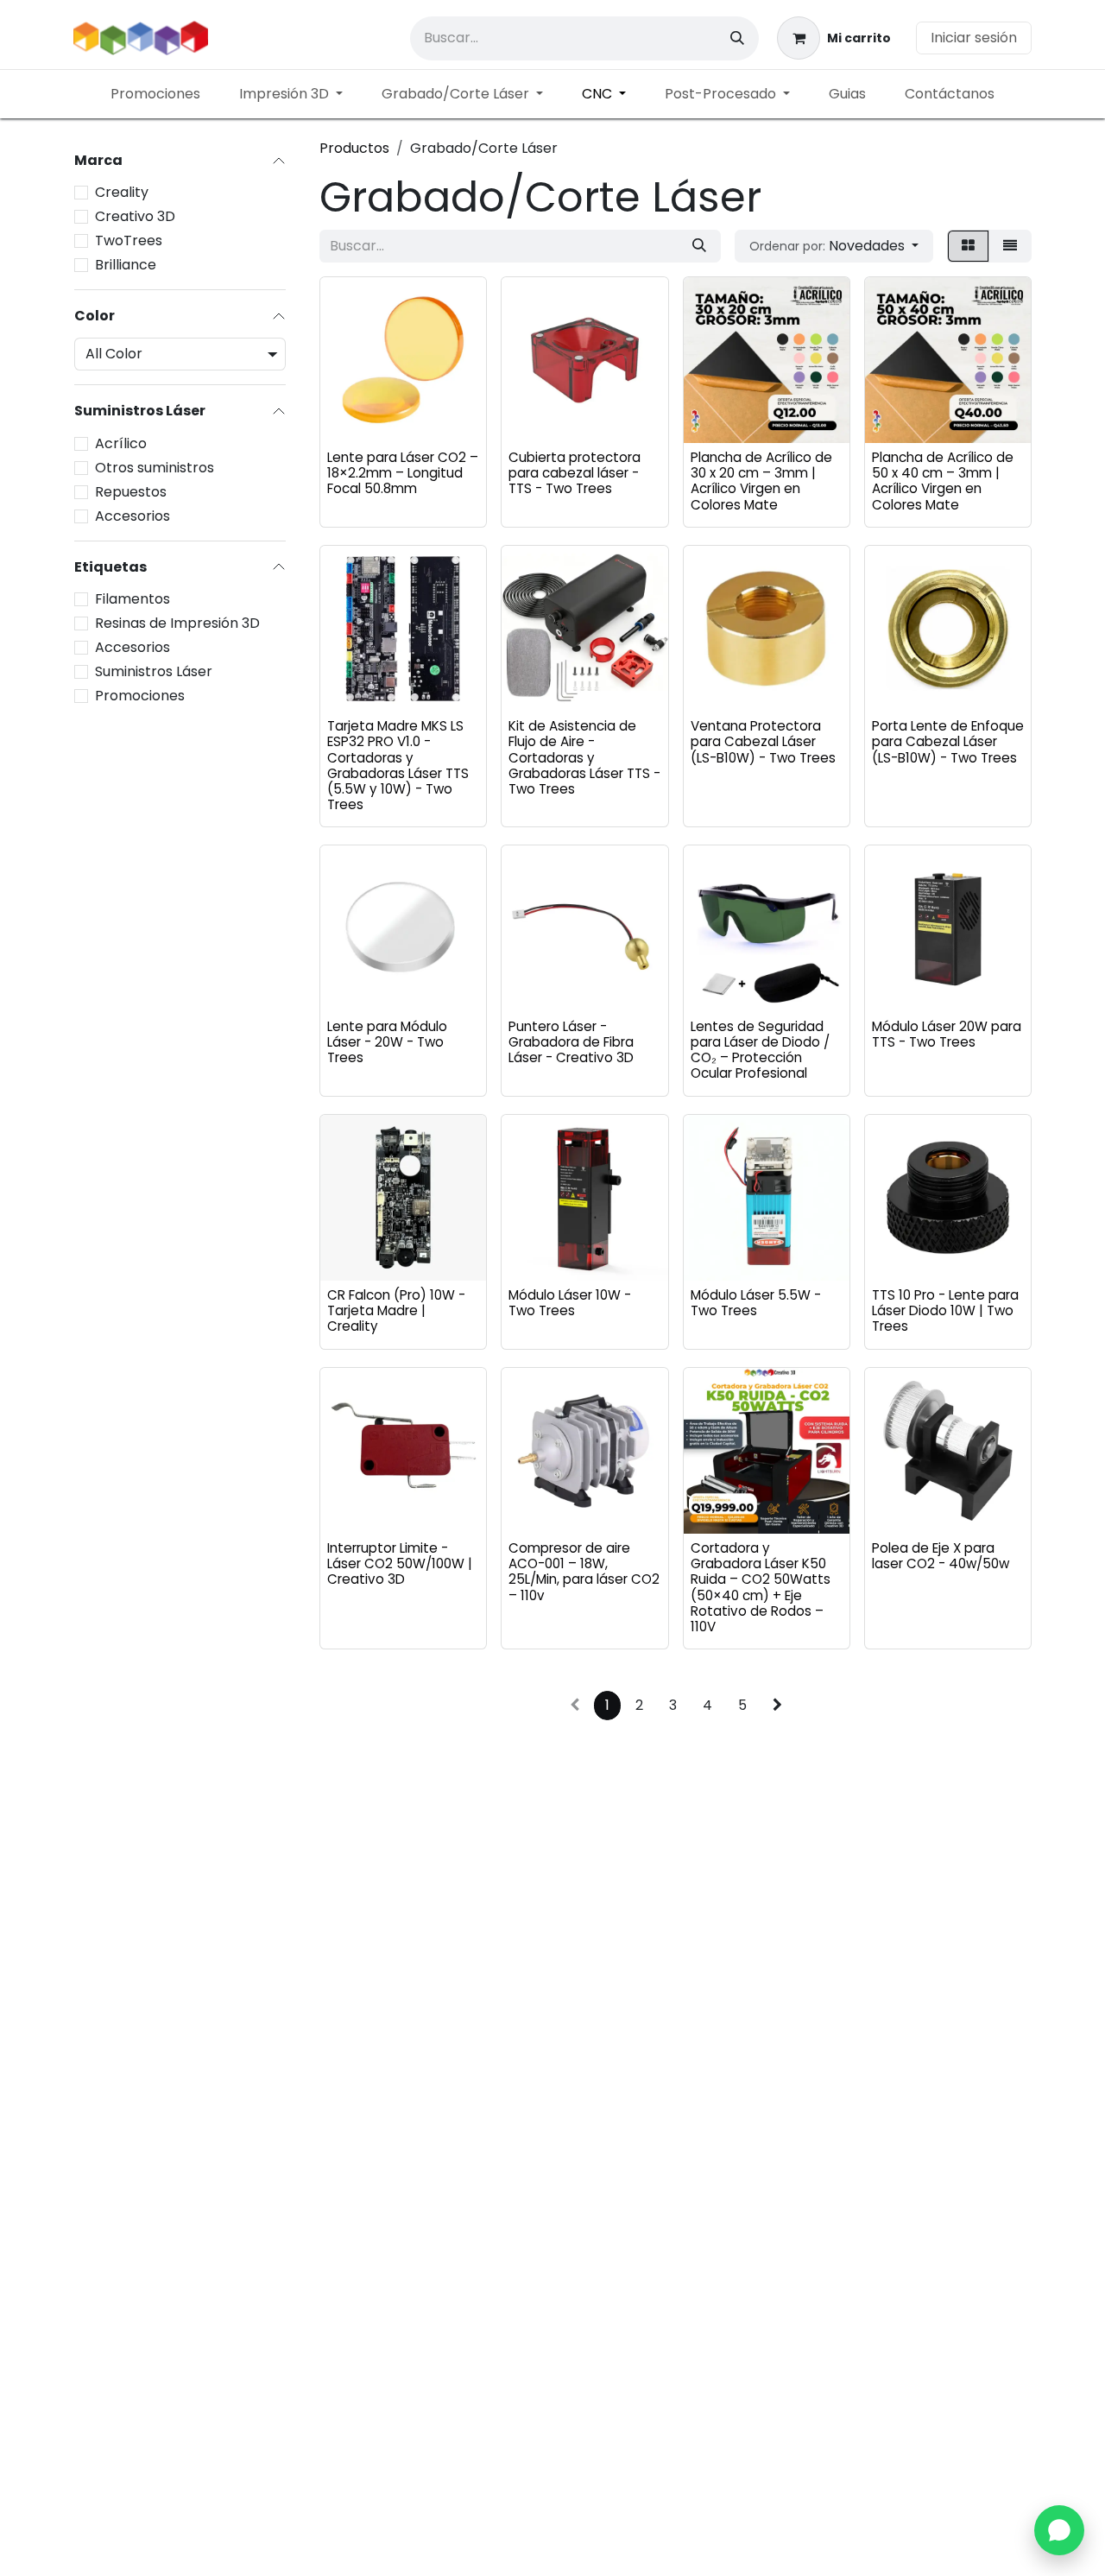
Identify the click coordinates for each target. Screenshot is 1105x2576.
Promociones (140, 696)
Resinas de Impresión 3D (177, 623)
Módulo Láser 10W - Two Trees (570, 1303)
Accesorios (133, 516)
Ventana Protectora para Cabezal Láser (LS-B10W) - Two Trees (763, 741)
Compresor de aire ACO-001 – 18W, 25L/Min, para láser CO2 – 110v (584, 1572)
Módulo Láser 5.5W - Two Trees (756, 1303)
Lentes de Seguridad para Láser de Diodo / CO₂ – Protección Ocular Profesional (760, 1050)
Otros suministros (155, 468)
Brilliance (126, 265)
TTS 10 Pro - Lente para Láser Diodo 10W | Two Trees (945, 1310)
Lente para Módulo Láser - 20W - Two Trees (387, 1042)
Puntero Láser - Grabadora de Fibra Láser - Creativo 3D (571, 1042)
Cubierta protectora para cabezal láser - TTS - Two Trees (575, 473)
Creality (122, 192)
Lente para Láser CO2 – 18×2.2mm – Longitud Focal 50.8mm (403, 473)
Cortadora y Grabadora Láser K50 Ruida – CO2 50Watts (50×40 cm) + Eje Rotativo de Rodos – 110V (761, 1587)
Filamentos (133, 599)
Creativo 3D (135, 216)
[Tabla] (968, 246)
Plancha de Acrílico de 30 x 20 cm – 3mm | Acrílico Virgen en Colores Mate (761, 481)
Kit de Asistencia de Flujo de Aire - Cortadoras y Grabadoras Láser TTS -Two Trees (584, 757)
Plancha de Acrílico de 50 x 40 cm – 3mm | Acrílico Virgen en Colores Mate (943, 481)
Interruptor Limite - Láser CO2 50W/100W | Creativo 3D (400, 1563)
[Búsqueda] (737, 38)
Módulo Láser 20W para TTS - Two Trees (947, 1034)
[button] (834, 246)
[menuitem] (155, 94)
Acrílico (121, 443)
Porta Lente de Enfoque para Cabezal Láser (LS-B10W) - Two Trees (948, 741)
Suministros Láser (154, 671)
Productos (354, 148)
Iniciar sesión (974, 38)
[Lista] (1010, 246)
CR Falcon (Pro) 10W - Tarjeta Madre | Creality (396, 1310)
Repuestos (131, 492)
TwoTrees (129, 241)
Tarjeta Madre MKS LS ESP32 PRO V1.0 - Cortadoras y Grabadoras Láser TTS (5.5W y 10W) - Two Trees (398, 765)
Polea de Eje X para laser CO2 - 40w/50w (941, 1556)
